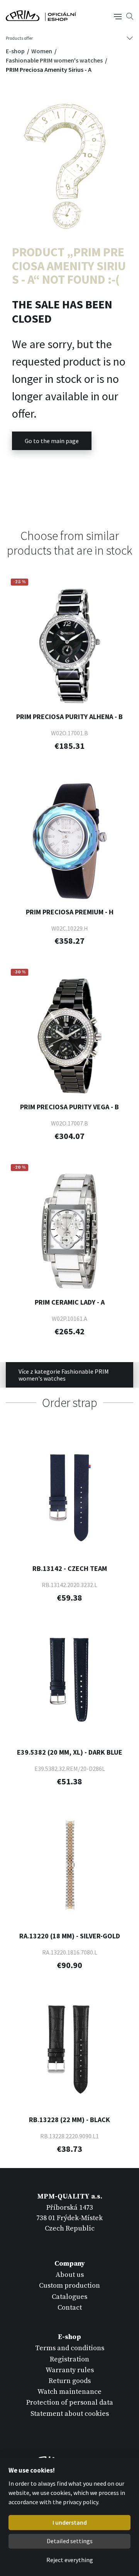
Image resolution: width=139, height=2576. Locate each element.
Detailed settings (70, 2541)
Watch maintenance (69, 2392)
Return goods (70, 2381)
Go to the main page (52, 441)
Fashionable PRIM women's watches (55, 60)
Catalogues (69, 2297)
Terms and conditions (70, 2348)
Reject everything (70, 2560)
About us (70, 2275)
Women (42, 51)
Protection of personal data (70, 2403)
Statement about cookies (70, 2414)
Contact (70, 2308)
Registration (69, 2359)
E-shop (16, 51)
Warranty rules (70, 2370)
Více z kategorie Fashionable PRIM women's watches (64, 1375)
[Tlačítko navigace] (118, 16)
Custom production (69, 2286)
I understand (70, 2522)
